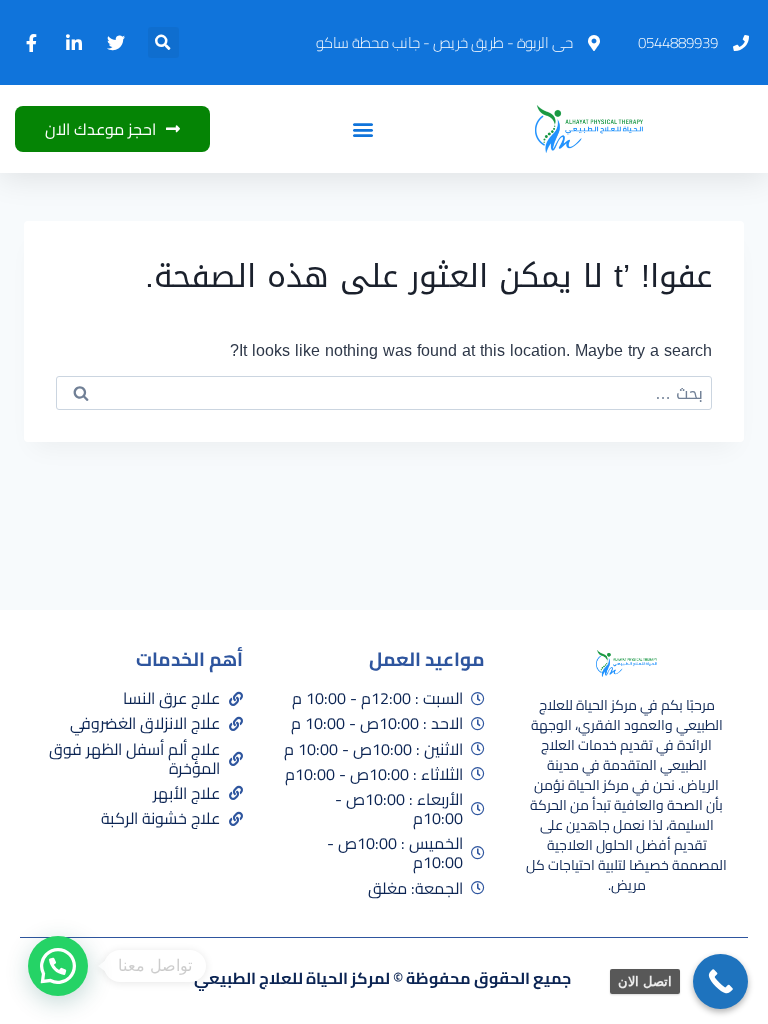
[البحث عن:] (384, 393)
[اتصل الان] (720, 981)
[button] (163, 42)
